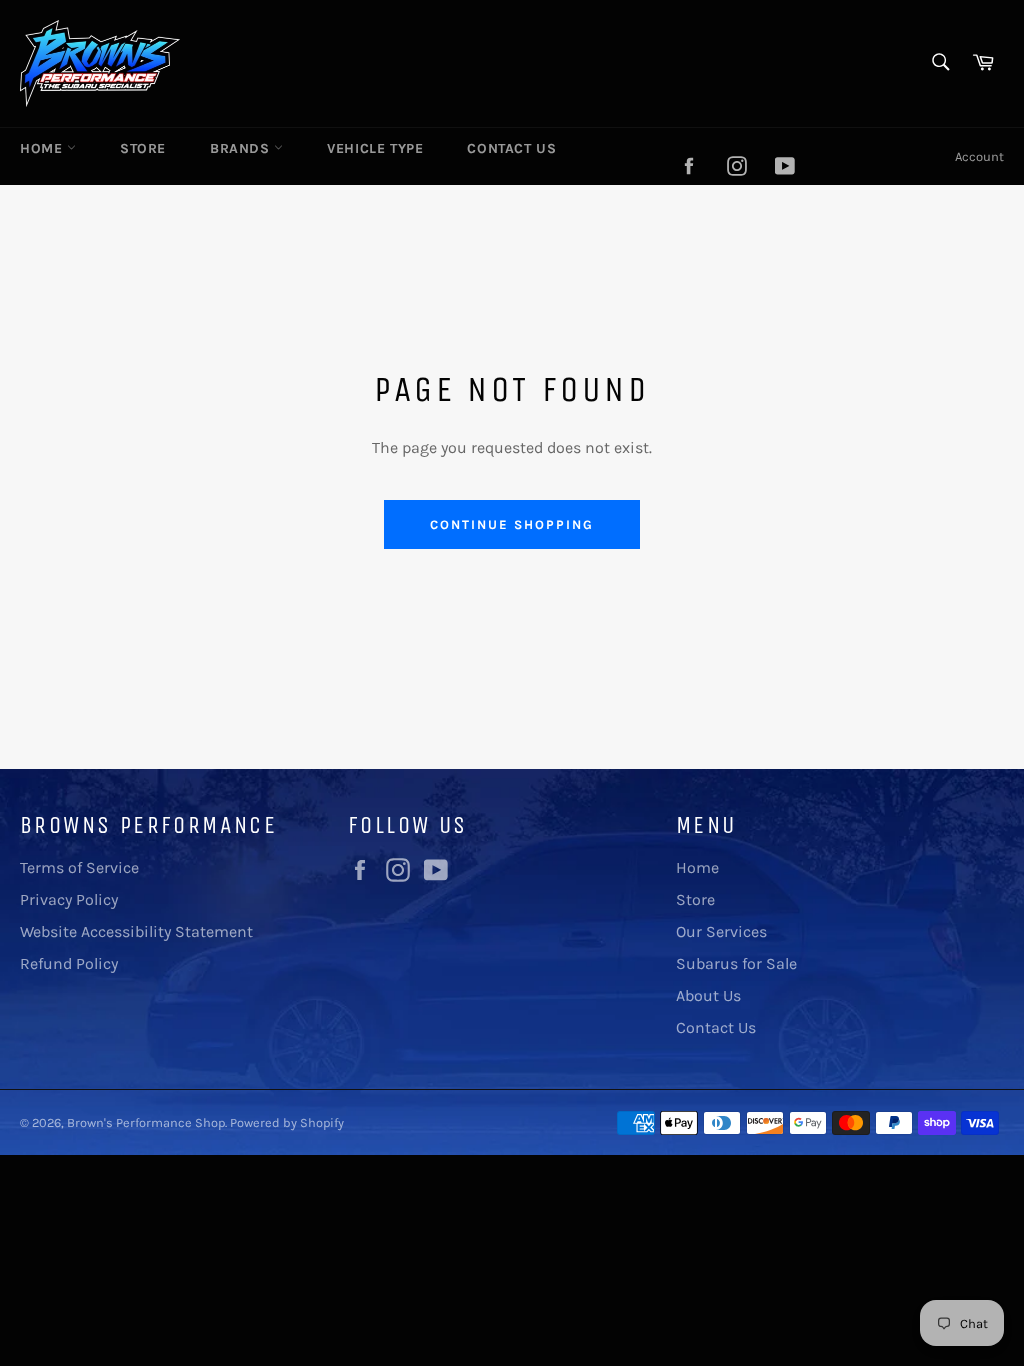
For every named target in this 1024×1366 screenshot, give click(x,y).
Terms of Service (79, 867)
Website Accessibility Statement (136, 931)
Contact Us (511, 148)
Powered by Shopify (287, 1122)
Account (979, 156)
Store (143, 148)
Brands (242, 148)
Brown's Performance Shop (146, 1122)
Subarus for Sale (736, 963)
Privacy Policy (69, 899)
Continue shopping (511, 524)
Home (43, 148)
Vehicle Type (375, 148)
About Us (708, 995)
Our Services (721, 931)
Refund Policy (69, 963)
